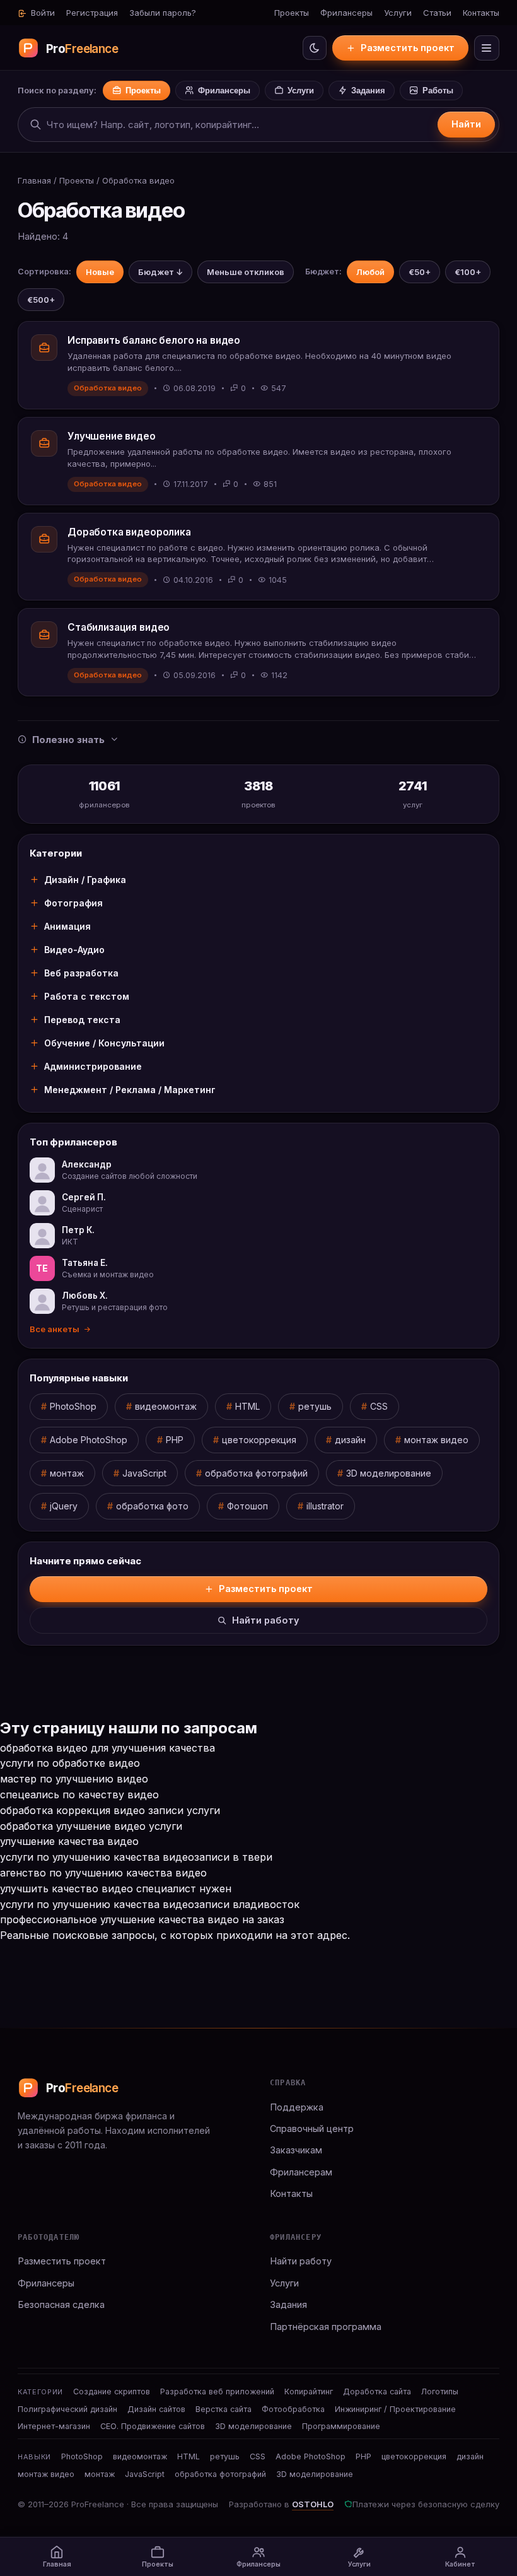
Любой (370, 272)
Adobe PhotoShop (89, 1440)
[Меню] (487, 48)
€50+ (420, 272)
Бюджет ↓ (160, 272)
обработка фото (152, 1506)
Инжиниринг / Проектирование (395, 2409)
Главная (34, 180)
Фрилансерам (301, 2172)
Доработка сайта (377, 2392)
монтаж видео (436, 1440)
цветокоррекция (259, 1440)
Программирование (341, 2426)
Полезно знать (68, 740)
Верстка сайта (224, 2409)
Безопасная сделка (61, 2304)
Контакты (481, 13)
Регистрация (92, 13)
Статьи (437, 13)
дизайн (350, 1440)
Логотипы (440, 2392)
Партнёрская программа (326, 2327)
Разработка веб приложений (217, 2392)
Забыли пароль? (163, 13)
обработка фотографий (256, 1473)
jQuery (64, 1506)
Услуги (398, 13)
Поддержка (297, 2107)
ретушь (315, 1406)
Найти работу (266, 1620)
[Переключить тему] (315, 48)
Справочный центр (312, 2128)
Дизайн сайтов (156, 2409)
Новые (100, 272)
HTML (247, 1406)
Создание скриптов (112, 2392)
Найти (466, 124)
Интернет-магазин (54, 2426)
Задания (368, 91)
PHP (175, 1440)
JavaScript (144, 1473)
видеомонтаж (166, 1406)
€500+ (41, 300)
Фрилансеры (346, 13)
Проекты (292, 13)
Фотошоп (247, 1506)
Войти (42, 13)
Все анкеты (55, 1329)
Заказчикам (296, 2150)
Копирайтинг (309, 2392)
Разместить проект (408, 48)
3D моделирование (389, 1473)
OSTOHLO (313, 2504)
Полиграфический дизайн (67, 2409)
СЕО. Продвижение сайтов (153, 2426)
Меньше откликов (246, 272)
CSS (379, 1406)
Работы (438, 91)
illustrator (325, 1506)
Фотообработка (293, 2409)
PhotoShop (73, 1406)
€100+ (468, 272)
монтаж (67, 1473)
